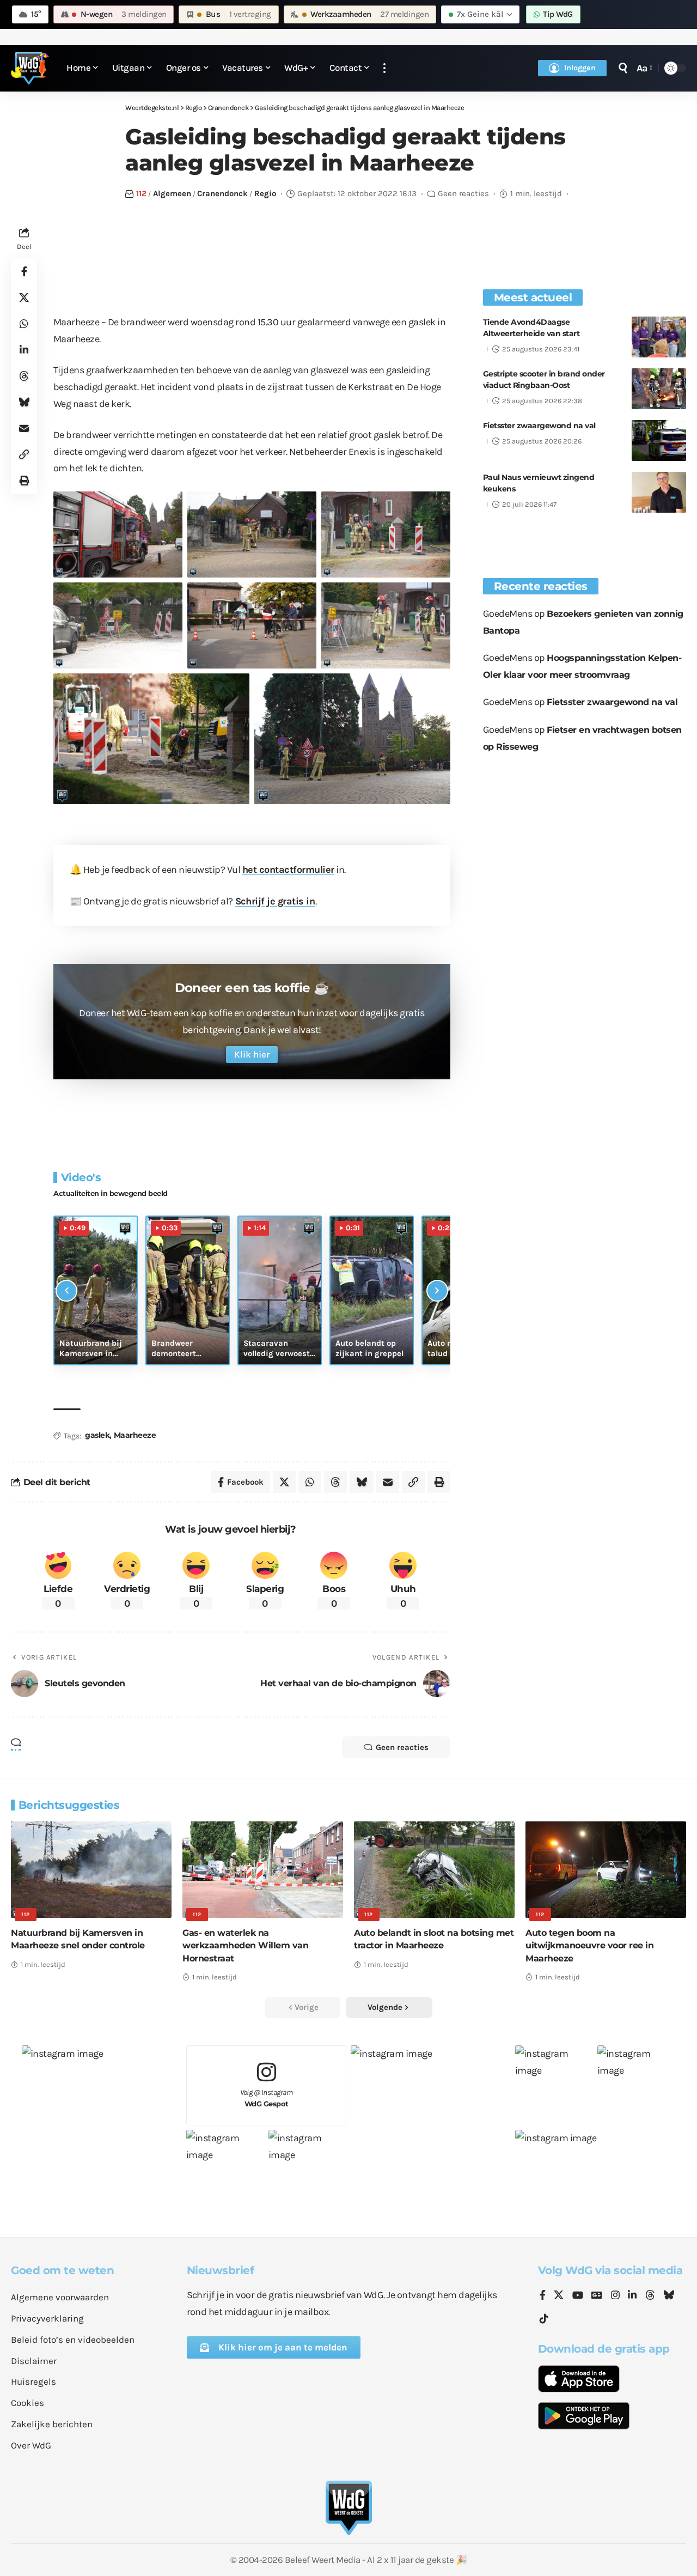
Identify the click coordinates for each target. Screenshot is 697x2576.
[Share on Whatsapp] (24, 324)
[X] (559, 2296)
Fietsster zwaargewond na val (539, 426)
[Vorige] (66, 1291)
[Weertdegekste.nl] (30, 68)
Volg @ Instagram (267, 2098)
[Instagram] (615, 2296)
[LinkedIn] (632, 2296)
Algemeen (172, 193)
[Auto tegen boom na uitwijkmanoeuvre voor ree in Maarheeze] (606, 1870)
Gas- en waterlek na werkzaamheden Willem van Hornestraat (245, 1945)
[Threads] (650, 2296)
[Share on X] (24, 297)
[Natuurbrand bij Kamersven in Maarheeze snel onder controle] (91, 1870)
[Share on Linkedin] (24, 350)
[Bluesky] (669, 2296)
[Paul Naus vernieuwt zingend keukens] (659, 492)
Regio (265, 193)
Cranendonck (222, 193)
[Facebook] (543, 2296)
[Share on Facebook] (24, 271)
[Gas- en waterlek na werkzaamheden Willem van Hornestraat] (263, 1870)
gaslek (97, 1435)
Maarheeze (135, 1435)
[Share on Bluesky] (24, 402)
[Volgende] (437, 1291)
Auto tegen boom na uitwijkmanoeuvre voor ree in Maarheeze (589, 1945)
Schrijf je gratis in (275, 901)
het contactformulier (288, 870)
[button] (384, 68)
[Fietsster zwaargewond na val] (659, 441)
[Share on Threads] (24, 376)
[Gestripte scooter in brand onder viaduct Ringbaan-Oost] (659, 389)
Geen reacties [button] (402, 1747)
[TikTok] (544, 2319)
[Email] (24, 428)
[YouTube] (578, 2296)
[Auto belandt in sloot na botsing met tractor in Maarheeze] (434, 1870)
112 (141, 193)
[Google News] (597, 2296)
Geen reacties (463, 193)
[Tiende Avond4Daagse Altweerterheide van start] (659, 337)
